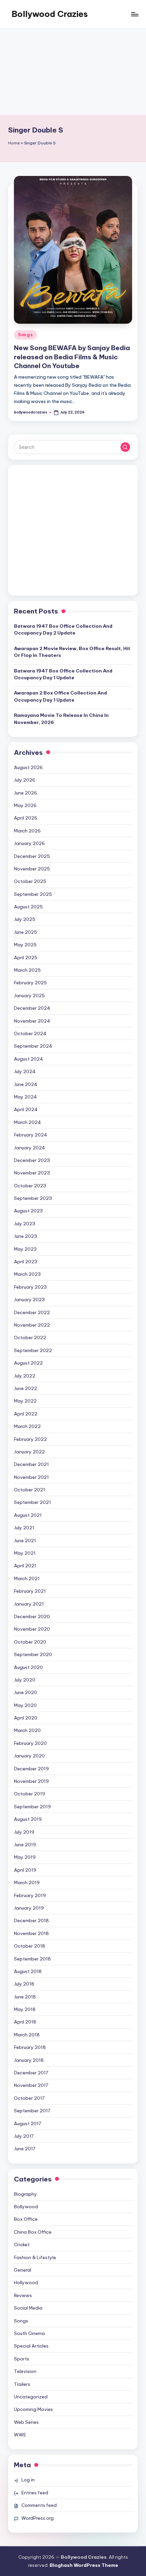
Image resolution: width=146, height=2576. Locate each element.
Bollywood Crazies (50, 14)
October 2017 (29, 2098)
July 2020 (25, 1680)
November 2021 (31, 1477)
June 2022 (25, 1388)
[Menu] (134, 14)
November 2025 (32, 869)
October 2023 (30, 1186)
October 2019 (30, 1794)
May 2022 (25, 1401)
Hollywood (26, 2282)
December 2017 (31, 2073)
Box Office (26, 2219)
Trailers (22, 2384)
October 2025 (30, 881)
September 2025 (33, 894)
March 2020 (27, 1730)
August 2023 (28, 1211)
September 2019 (32, 1807)
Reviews (23, 2295)
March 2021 (27, 1578)
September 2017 (32, 2111)
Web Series (26, 2422)
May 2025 (25, 945)
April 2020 (26, 1718)
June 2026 (25, 793)
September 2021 (32, 1502)
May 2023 (25, 1249)
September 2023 (33, 1198)
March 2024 (28, 1122)
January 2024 (30, 1148)
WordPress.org (38, 2518)
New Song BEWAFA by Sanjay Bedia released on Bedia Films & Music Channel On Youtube (72, 357)
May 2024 (25, 1097)
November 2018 (31, 1933)
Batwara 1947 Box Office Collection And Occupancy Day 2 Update (63, 629)
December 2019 (31, 1769)
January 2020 (29, 1756)
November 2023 (32, 1173)
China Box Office (33, 2232)
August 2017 (28, 2124)
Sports (22, 2359)
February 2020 (30, 1743)
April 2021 (25, 1566)
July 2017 (24, 2136)
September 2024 (33, 1046)
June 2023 (25, 1236)
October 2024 (30, 1033)
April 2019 (25, 1870)
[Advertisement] (73, 72)
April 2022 (26, 1414)
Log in (28, 2480)
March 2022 (27, 1426)
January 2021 (29, 1604)
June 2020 (25, 1692)
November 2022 (32, 1325)
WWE (20, 2435)
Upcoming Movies (33, 2409)
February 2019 (30, 1895)
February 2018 (30, 2047)
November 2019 (31, 1781)
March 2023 (27, 1274)
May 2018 (25, 2009)
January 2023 (29, 1300)
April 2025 (26, 958)
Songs (25, 335)
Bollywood (26, 2207)
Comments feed (39, 2505)
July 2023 (25, 1224)
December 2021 (31, 1464)
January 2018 (29, 2060)
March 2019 (27, 1883)
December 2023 (32, 1160)
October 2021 (30, 1490)
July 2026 (25, 780)
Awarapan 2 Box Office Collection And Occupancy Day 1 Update (60, 696)
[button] (125, 447)
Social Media (28, 2308)
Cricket (22, 2245)
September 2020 (33, 1654)
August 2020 (28, 1667)
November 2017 (31, 2085)
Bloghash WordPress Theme (84, 2565)
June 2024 (26, 1084)
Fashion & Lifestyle (35, 2257)
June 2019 (25, 1845)
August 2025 (28, 907)
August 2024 (29, 1059)
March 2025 (27, 970)
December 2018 (31, 1920)
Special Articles (31, 2346)
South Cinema (29, 2333)
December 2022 (32, 1312)
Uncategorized (31, 2397)
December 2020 (32, 1616)
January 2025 (29, 995)
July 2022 (25, 1376)
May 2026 (25, 805)
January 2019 (29, 1908)
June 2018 (25, 1997)
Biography (25, 2194)
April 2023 (26, 1262)
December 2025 (32, 856)
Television (25, 2371)
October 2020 (30, 1642)
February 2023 (30, 1287)
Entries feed (35, 2493)
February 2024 (31, 1135)
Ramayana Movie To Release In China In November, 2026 (61, 719)
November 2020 (32, 1629)
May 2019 (25, 1857)
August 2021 (28, 1515)
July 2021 (24, 1528)
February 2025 (30, 983)
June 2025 (25, 932)
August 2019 (28, 1819)
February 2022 (30, 1439)
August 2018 (28, 1971)
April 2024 (26, 1109)
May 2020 (25, 1705)
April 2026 (26, 818)
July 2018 (24, 1984)
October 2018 (30, 1946)
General (23, 2270)
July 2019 (24, 1832)
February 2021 (30, 1591)
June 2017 (25, 2149)
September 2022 (33, 1350)
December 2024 (32, 1008)
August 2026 (28, 767)
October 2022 (30, 1337)
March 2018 (27, 2035)
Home (14, 143)
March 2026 (27, 831)
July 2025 (25, 919)
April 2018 (25, 2022)
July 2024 (25, 1071)
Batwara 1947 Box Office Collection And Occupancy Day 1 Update (63, 674)
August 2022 (28, 1363)
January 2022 (29, 1452)
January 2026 (29, 843)
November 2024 (32, 1021)
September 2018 (32, 1959)
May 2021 (25, 1553)
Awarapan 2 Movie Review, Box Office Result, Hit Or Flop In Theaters (72, 652)
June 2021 (25, 1541)
